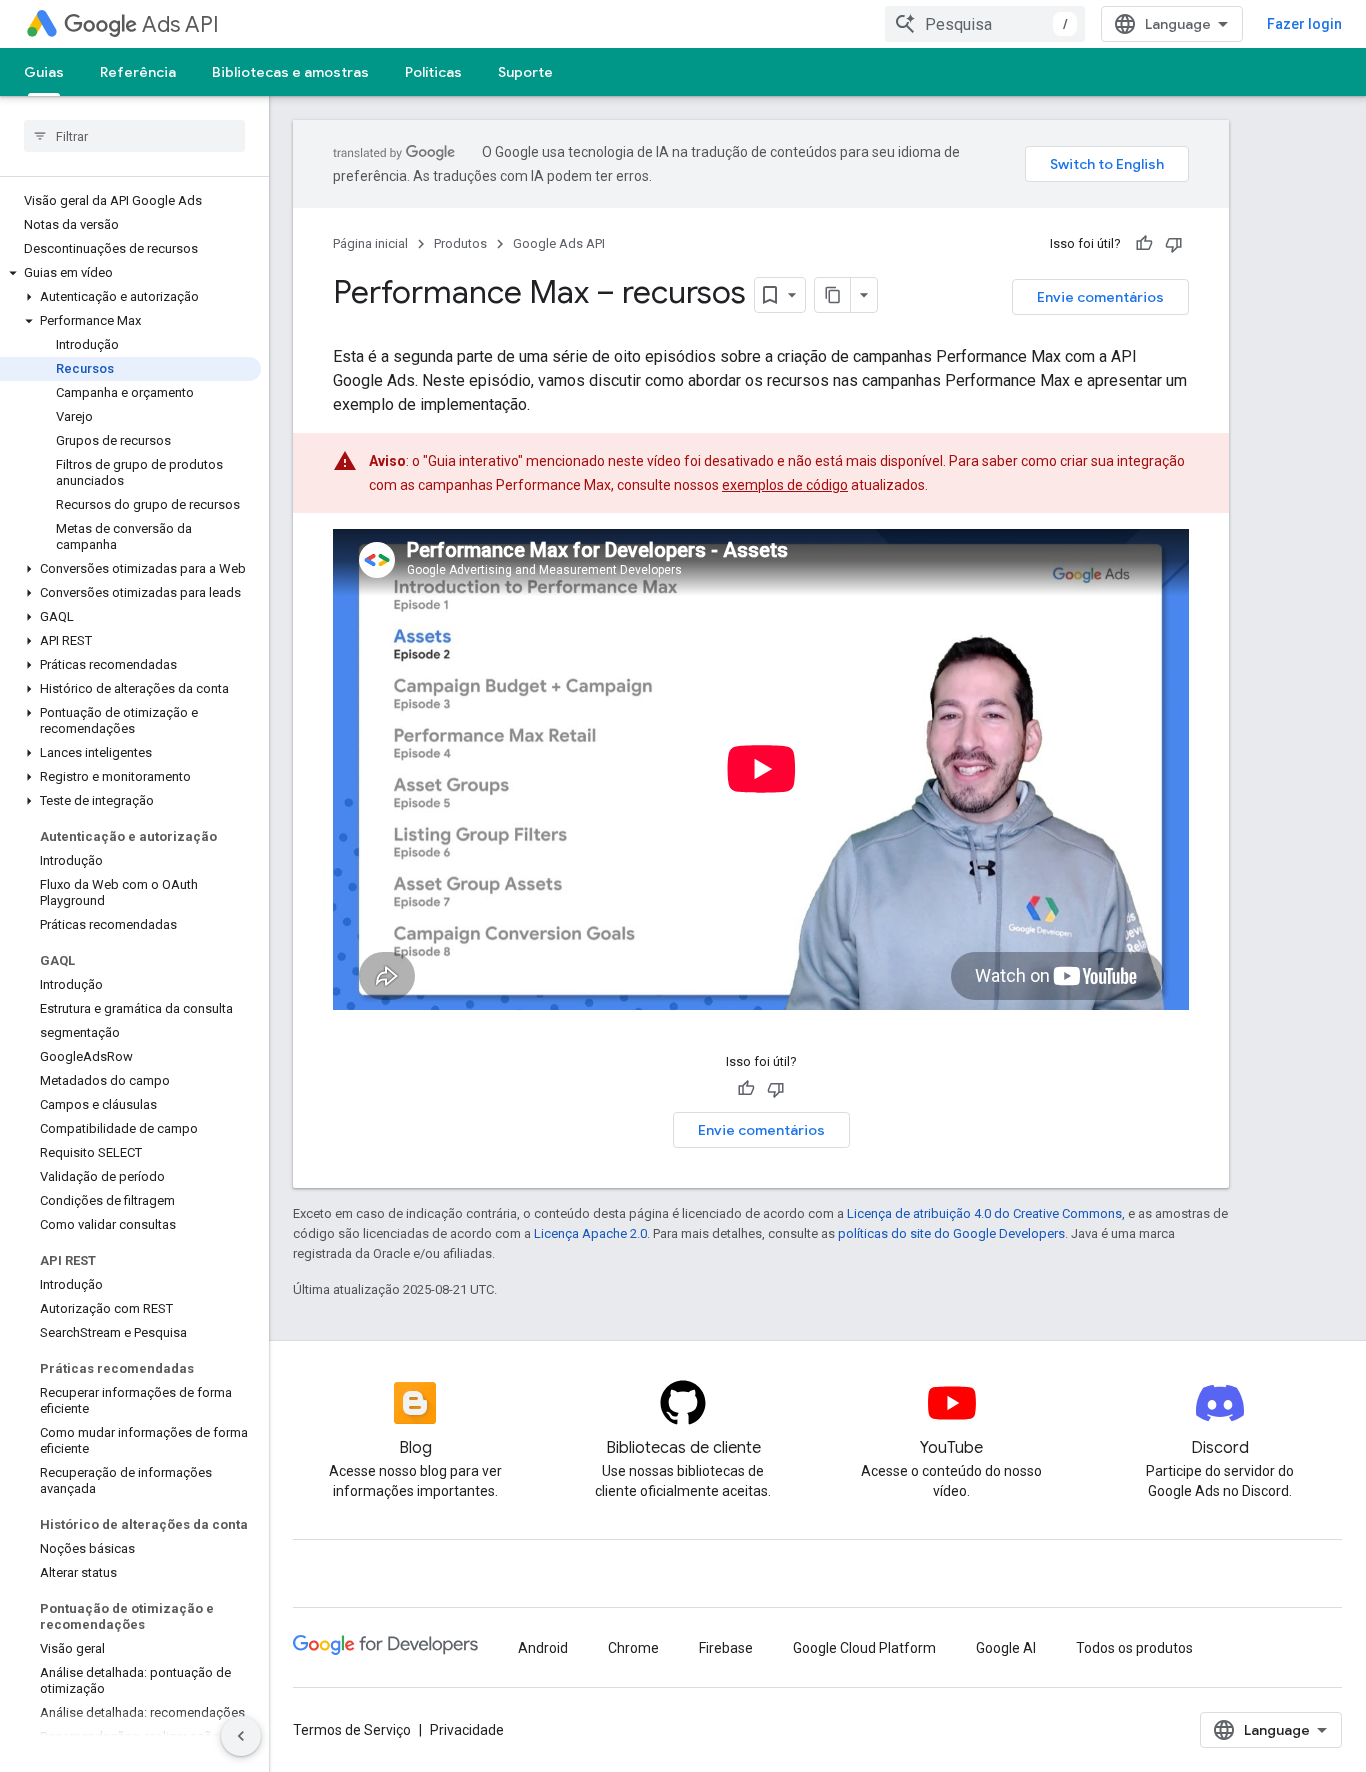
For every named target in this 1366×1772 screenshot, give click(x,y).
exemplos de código (785, 485)
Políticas (433, 72)
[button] (130, 273)
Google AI (1006, 1648)
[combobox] (985, 24)
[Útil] (1144, 244)
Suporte (525, 72)
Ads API (180, 24)
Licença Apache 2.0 (590, 1233)
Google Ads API (559, 243)
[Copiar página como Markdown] (833, 295)
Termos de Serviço (352, 1730)
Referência (138, 72)
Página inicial (370, 243)
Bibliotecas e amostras (290, 72)
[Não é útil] (1174, 244)
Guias (44, 72)
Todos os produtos (1134, 1648)
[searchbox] (134, 136)
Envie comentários (1100, 297)
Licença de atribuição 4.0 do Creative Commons (984, 1213)
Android (543, 1648)
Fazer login (1304, 24)
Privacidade (467, 1730)
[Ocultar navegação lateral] (241, 1736)
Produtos (460, 243)
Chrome (633, 1648)
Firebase (726, 1648)
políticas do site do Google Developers (951, 1233)
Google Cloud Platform (864, 1648)
